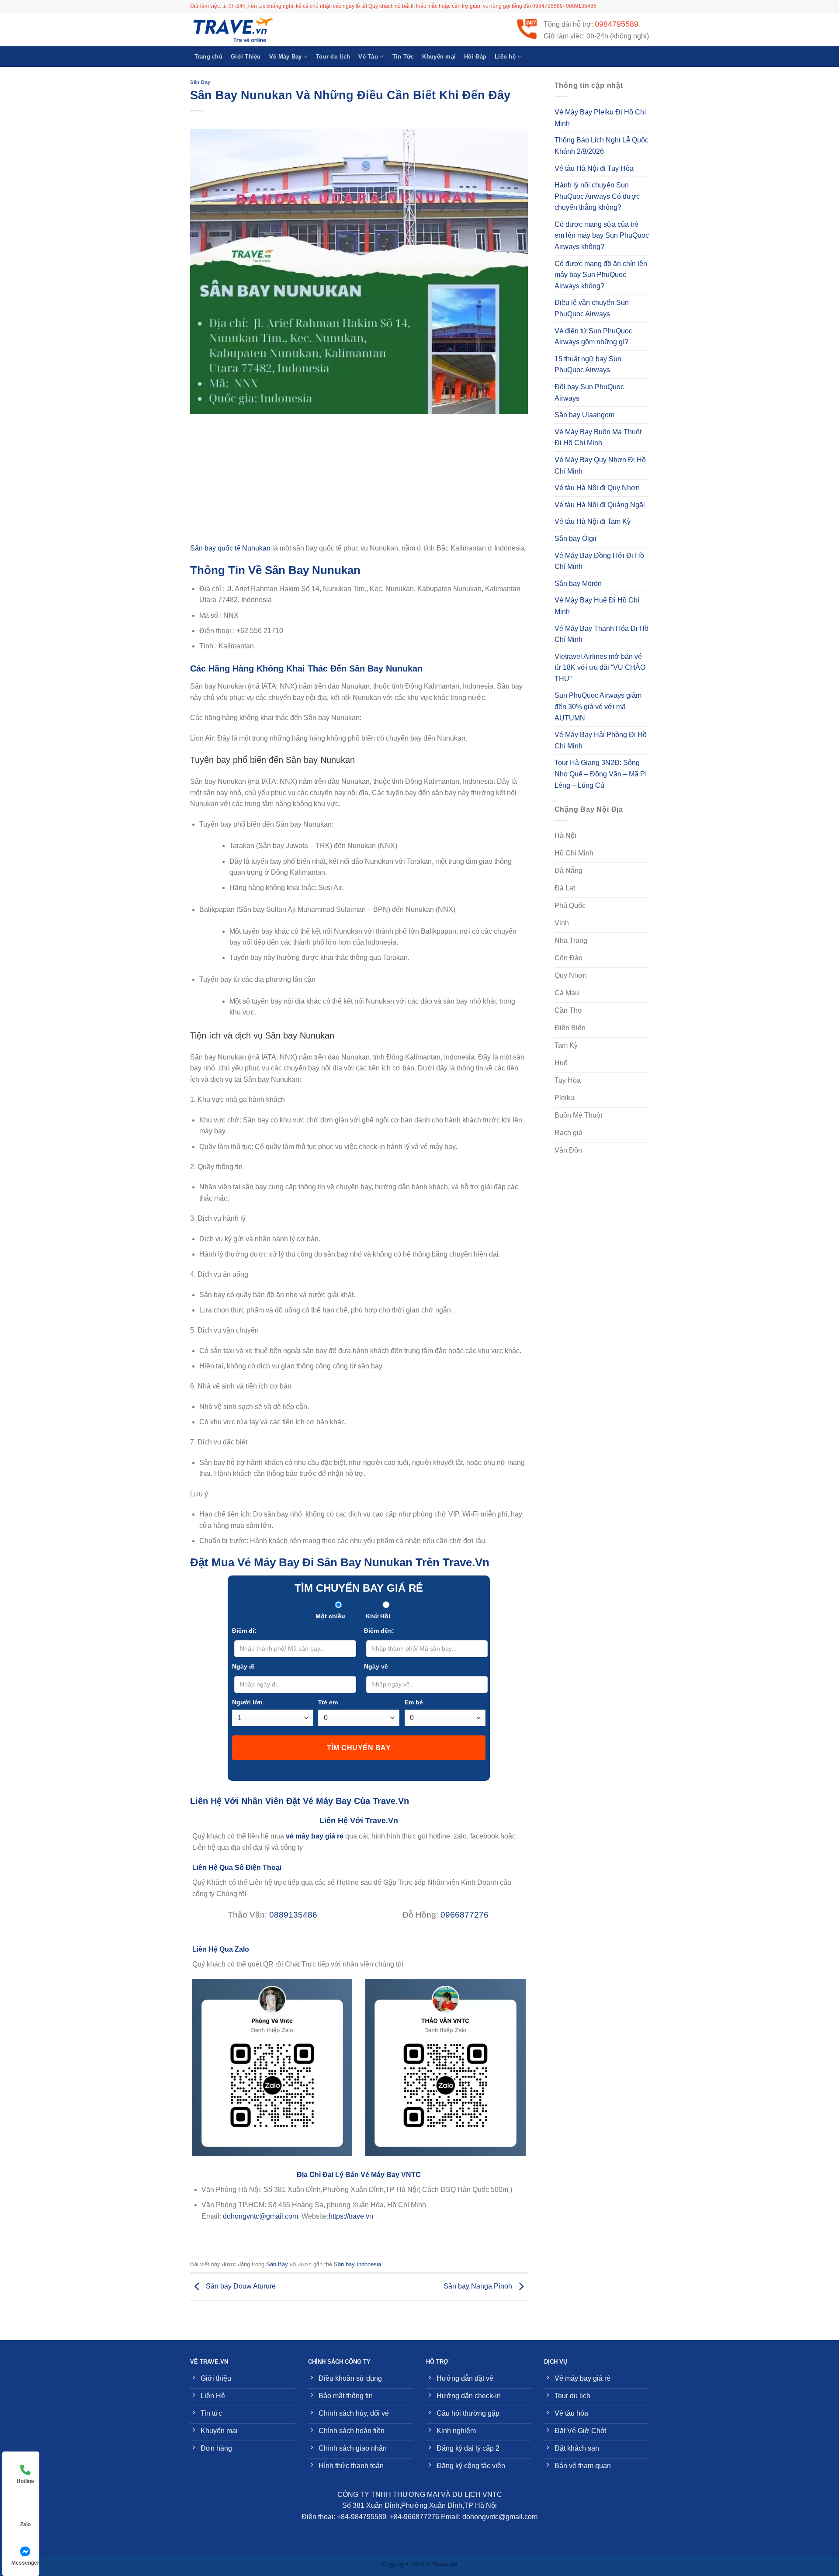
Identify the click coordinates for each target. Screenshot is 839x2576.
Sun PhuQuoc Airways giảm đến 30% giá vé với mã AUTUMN (598, 706)
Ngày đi (243, 1666)
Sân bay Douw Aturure (240, 2286)
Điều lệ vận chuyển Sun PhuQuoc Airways (592, 308)
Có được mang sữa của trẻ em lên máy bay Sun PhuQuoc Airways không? (602, 235)
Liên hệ (505, 57)
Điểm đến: (379, 1631)
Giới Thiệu (246, 57)
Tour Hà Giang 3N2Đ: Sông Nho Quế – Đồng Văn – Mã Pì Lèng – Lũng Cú (601, 774)
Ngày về (376, 1666)
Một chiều (330, 1616)
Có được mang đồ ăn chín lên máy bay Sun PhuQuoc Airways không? (601, 275)
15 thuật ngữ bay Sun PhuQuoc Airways (588, 365)
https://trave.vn (351, 2216)
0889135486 (293, 1915)
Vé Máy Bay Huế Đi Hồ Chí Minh (597, 606)
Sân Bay (200, 82)
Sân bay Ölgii (576, 538)
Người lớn (247, 1702)
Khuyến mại (439, 57)
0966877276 (465, 1915)
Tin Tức (403, 57)
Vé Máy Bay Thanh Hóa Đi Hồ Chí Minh (602, 634)
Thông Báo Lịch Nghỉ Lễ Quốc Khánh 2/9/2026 (602, 146)
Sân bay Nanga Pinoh (479, 2286)
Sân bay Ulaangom (584, 415)
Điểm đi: (244, 1631)
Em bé (414, 1702)
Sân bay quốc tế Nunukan (230, 548)
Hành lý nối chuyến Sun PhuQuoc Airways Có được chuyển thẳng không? (597, 196)
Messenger (25, 2563)
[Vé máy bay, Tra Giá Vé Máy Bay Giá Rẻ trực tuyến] (234, 30)
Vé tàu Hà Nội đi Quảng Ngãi (600, 505)
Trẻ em (328, 1702)
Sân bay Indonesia (357, 2264)
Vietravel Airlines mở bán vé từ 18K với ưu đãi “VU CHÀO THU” (600, 668)
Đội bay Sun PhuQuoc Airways (589, 393)
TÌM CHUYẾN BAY (359, 1748)
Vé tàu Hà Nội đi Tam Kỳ (593, 521)
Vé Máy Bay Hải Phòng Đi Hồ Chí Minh (601, 740)
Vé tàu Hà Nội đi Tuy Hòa (594, 168)
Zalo (25, 2524)
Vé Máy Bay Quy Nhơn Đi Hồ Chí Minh (600, 466)
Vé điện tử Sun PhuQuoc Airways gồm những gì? (593, 337)
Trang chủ (208, 57)
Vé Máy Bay (286, 57)
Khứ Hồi (378, 1616)
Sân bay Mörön (578, 583)
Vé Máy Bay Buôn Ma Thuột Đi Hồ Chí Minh (598, 438)
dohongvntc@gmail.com (260, 2216)
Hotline (25, 2481)
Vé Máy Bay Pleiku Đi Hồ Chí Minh (600, 118)
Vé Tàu (368, 57)
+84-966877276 (414, 2517)
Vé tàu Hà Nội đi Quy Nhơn (597, 488)
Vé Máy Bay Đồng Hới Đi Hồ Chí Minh (599, 561)
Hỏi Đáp (475, 57)
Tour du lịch (333, 57)
